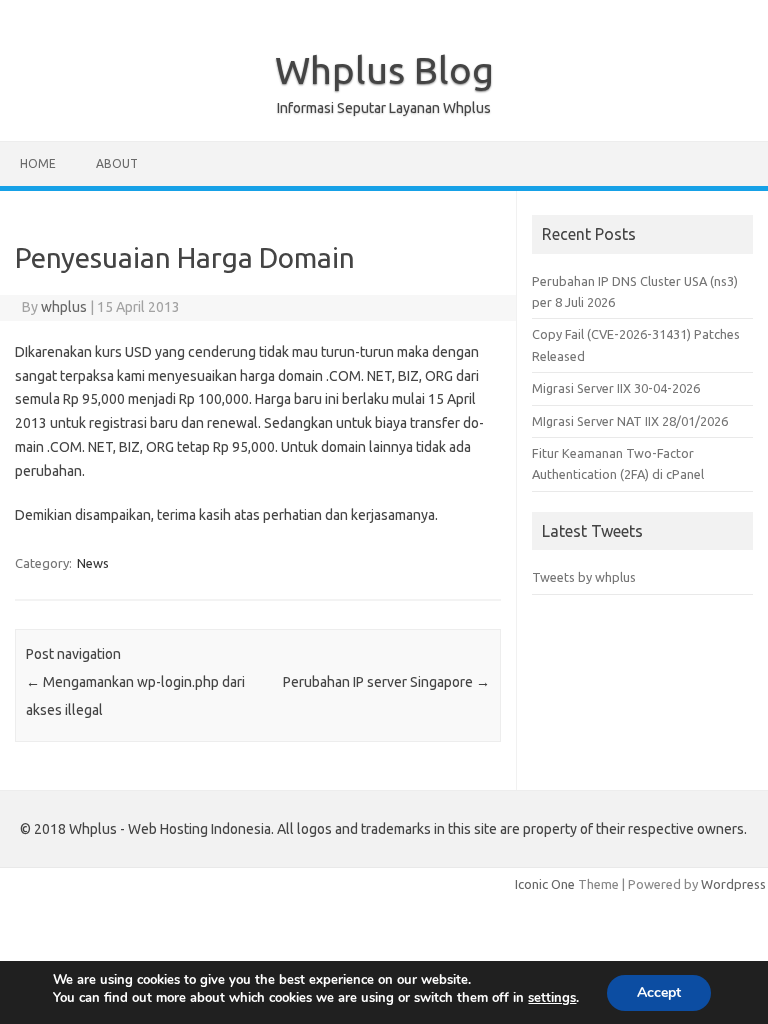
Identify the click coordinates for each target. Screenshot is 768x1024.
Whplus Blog (384, 70)
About (117, 163)
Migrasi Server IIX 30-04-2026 (616, 388)
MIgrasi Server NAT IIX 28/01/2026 (630, 421)
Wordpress (733, 884)
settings (552, 998)
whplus (64, 307)
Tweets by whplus (584, 577)
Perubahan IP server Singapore (386, 682)
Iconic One (545, 884)
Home (38, 163)
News (93, 563)
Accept (659, 992)
